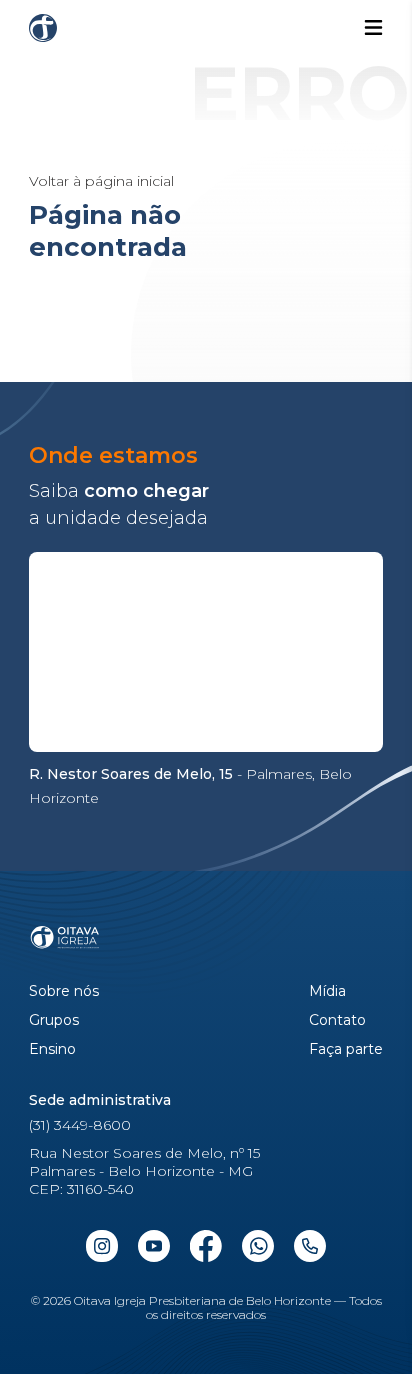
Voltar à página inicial (101, 181)
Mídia (327, 991)
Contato (337, 1020)
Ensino (52, 1049)
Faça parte (346, 1049)
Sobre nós (64, 991)
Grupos (54, 1020)
